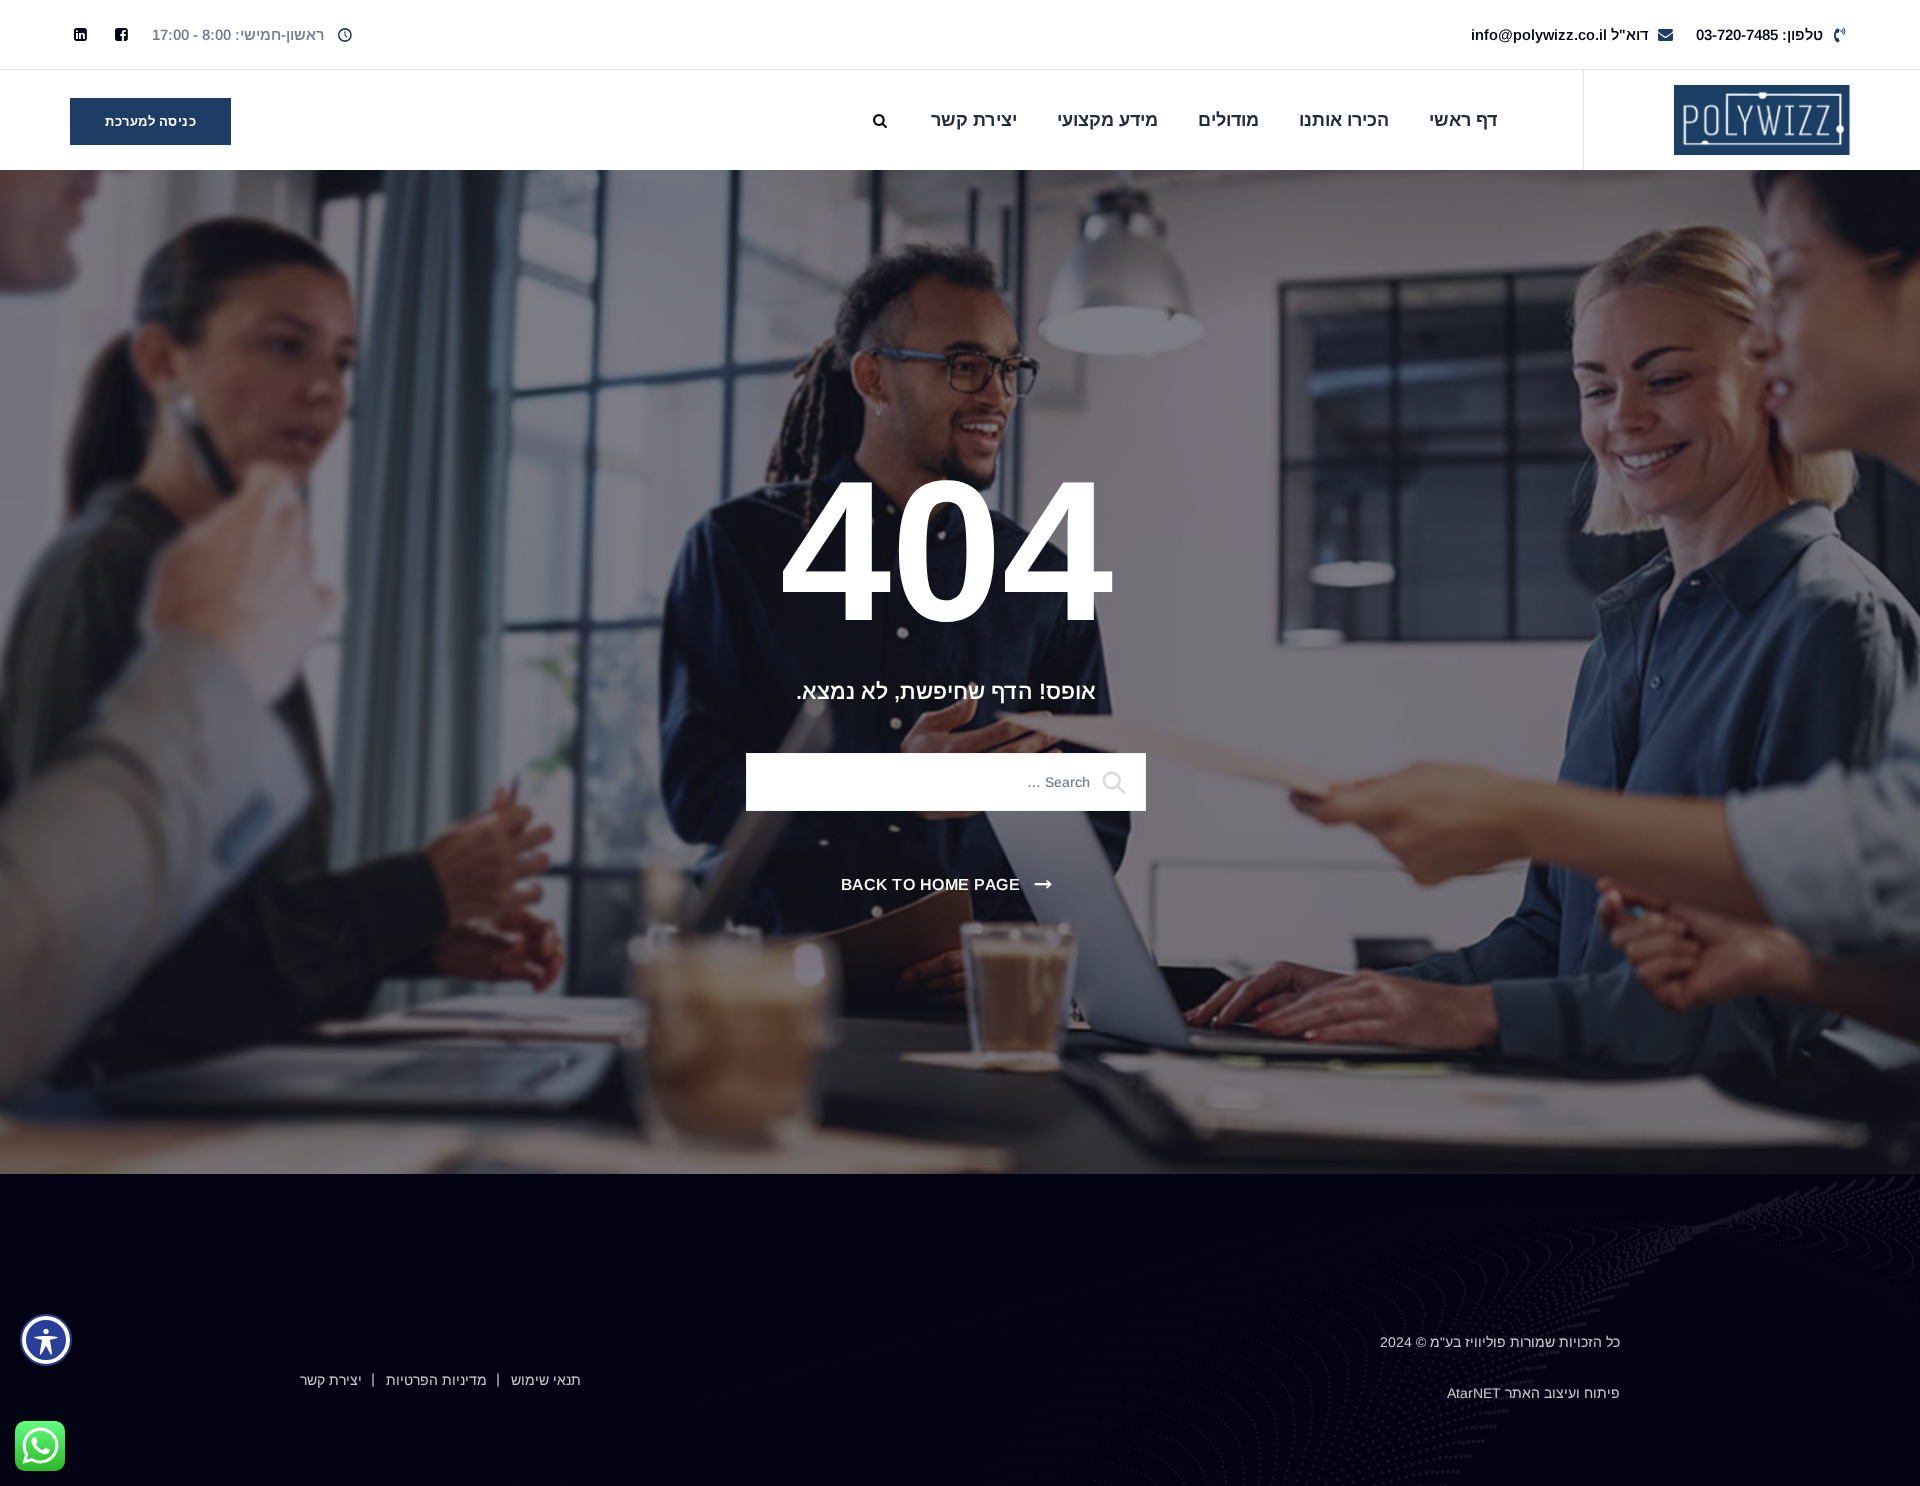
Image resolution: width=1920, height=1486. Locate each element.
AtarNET (1474, 1393)
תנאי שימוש (546, 1380)
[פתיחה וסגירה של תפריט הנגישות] (46, 1340)
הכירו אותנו (1344, 120)
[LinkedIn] (80, 34)
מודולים (1228, 120)
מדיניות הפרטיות (436, 1380)
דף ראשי (1463, 120)
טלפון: (1759, 34)
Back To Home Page (931, 884)
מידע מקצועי (1107, 120)
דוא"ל (1560, 34)
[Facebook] (121, 34)
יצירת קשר (974, 120)
